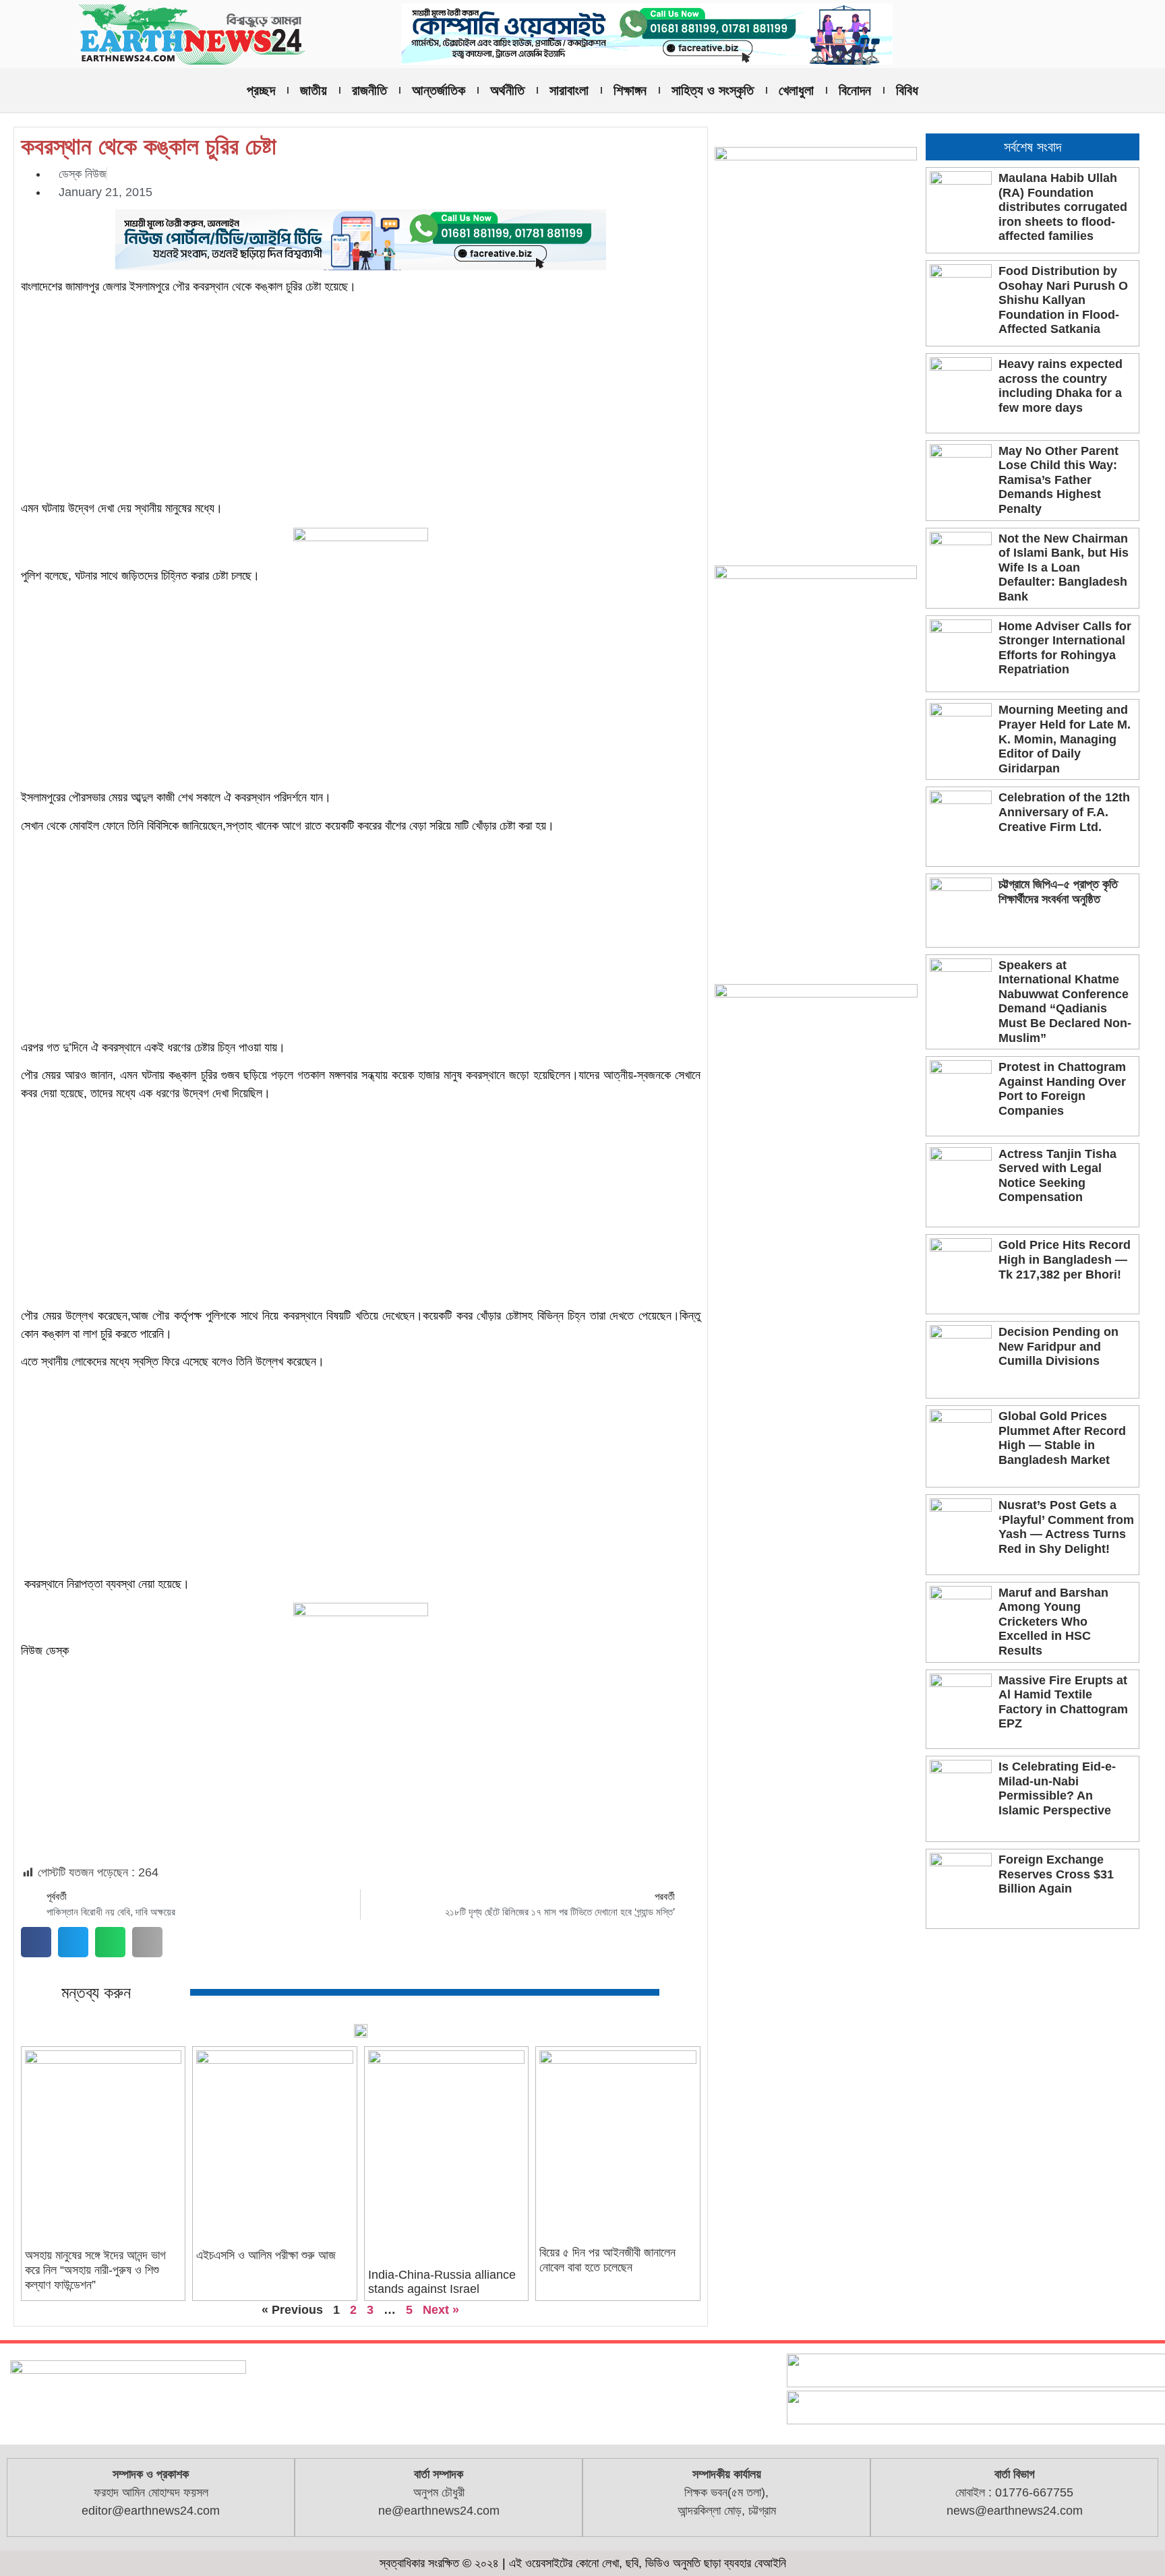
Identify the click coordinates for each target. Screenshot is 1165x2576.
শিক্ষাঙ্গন (630, 90)
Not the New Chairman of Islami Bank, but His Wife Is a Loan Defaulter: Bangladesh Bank (1064, 568)
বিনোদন (855, 90)
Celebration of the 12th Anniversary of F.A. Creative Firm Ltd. (1064, 812)
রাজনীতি (369, 90)
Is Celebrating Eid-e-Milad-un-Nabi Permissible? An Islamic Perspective (1057, 1788)
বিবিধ (907, 90)
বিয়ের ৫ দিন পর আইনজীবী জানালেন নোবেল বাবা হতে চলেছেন (607, 2260)
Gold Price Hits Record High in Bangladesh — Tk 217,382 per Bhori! (1065, 1259)
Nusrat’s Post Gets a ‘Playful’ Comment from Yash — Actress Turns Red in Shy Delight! (1066, 1527)
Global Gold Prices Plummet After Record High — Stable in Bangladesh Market (1062, 1438)
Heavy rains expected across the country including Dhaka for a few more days (1061, 386)
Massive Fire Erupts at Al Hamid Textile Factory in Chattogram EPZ (1063, 1702)
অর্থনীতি (507, 90)
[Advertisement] (361, 400)
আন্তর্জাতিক (439, 90)
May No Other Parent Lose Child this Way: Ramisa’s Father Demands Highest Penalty (1058, 480)
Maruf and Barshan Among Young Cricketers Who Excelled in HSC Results (1053, 1622)
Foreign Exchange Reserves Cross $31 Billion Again (1056, 1874)
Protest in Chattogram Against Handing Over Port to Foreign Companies (1062, 1089)
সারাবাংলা (569, 90)
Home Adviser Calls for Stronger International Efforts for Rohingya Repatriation (1065, 648)
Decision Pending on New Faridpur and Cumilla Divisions (1058, 1346)
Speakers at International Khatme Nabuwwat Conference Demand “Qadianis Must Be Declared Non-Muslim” (1065, 1002)
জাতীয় (313, 90)
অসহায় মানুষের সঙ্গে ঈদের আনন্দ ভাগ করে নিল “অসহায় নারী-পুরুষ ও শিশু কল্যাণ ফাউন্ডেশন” (95, 2270)
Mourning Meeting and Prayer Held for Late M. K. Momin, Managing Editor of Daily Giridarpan (1065, 739)
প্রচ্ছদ (261, 90)
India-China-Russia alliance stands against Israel (442, 2282)
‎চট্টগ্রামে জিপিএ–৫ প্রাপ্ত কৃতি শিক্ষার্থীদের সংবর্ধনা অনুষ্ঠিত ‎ (1058, 892)
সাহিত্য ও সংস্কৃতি (713, 90)
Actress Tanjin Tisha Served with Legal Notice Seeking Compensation (1057, 1176)
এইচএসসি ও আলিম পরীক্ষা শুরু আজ (266, 2255)
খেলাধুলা (796, 90)
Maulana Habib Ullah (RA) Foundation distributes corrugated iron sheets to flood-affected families (1063, 207)
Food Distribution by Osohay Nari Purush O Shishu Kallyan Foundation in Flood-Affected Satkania (1063, 300)
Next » (441, 2310)
